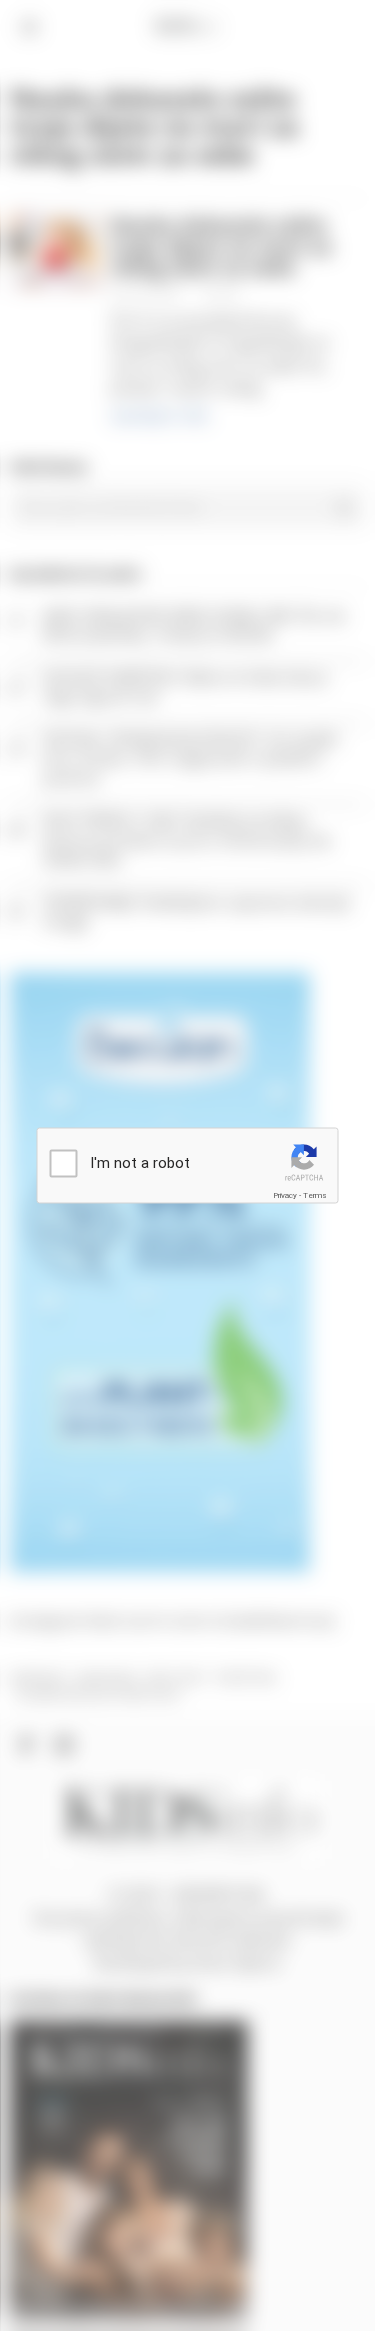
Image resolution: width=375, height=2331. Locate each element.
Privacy (285, 1194)
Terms (315, 1194)
